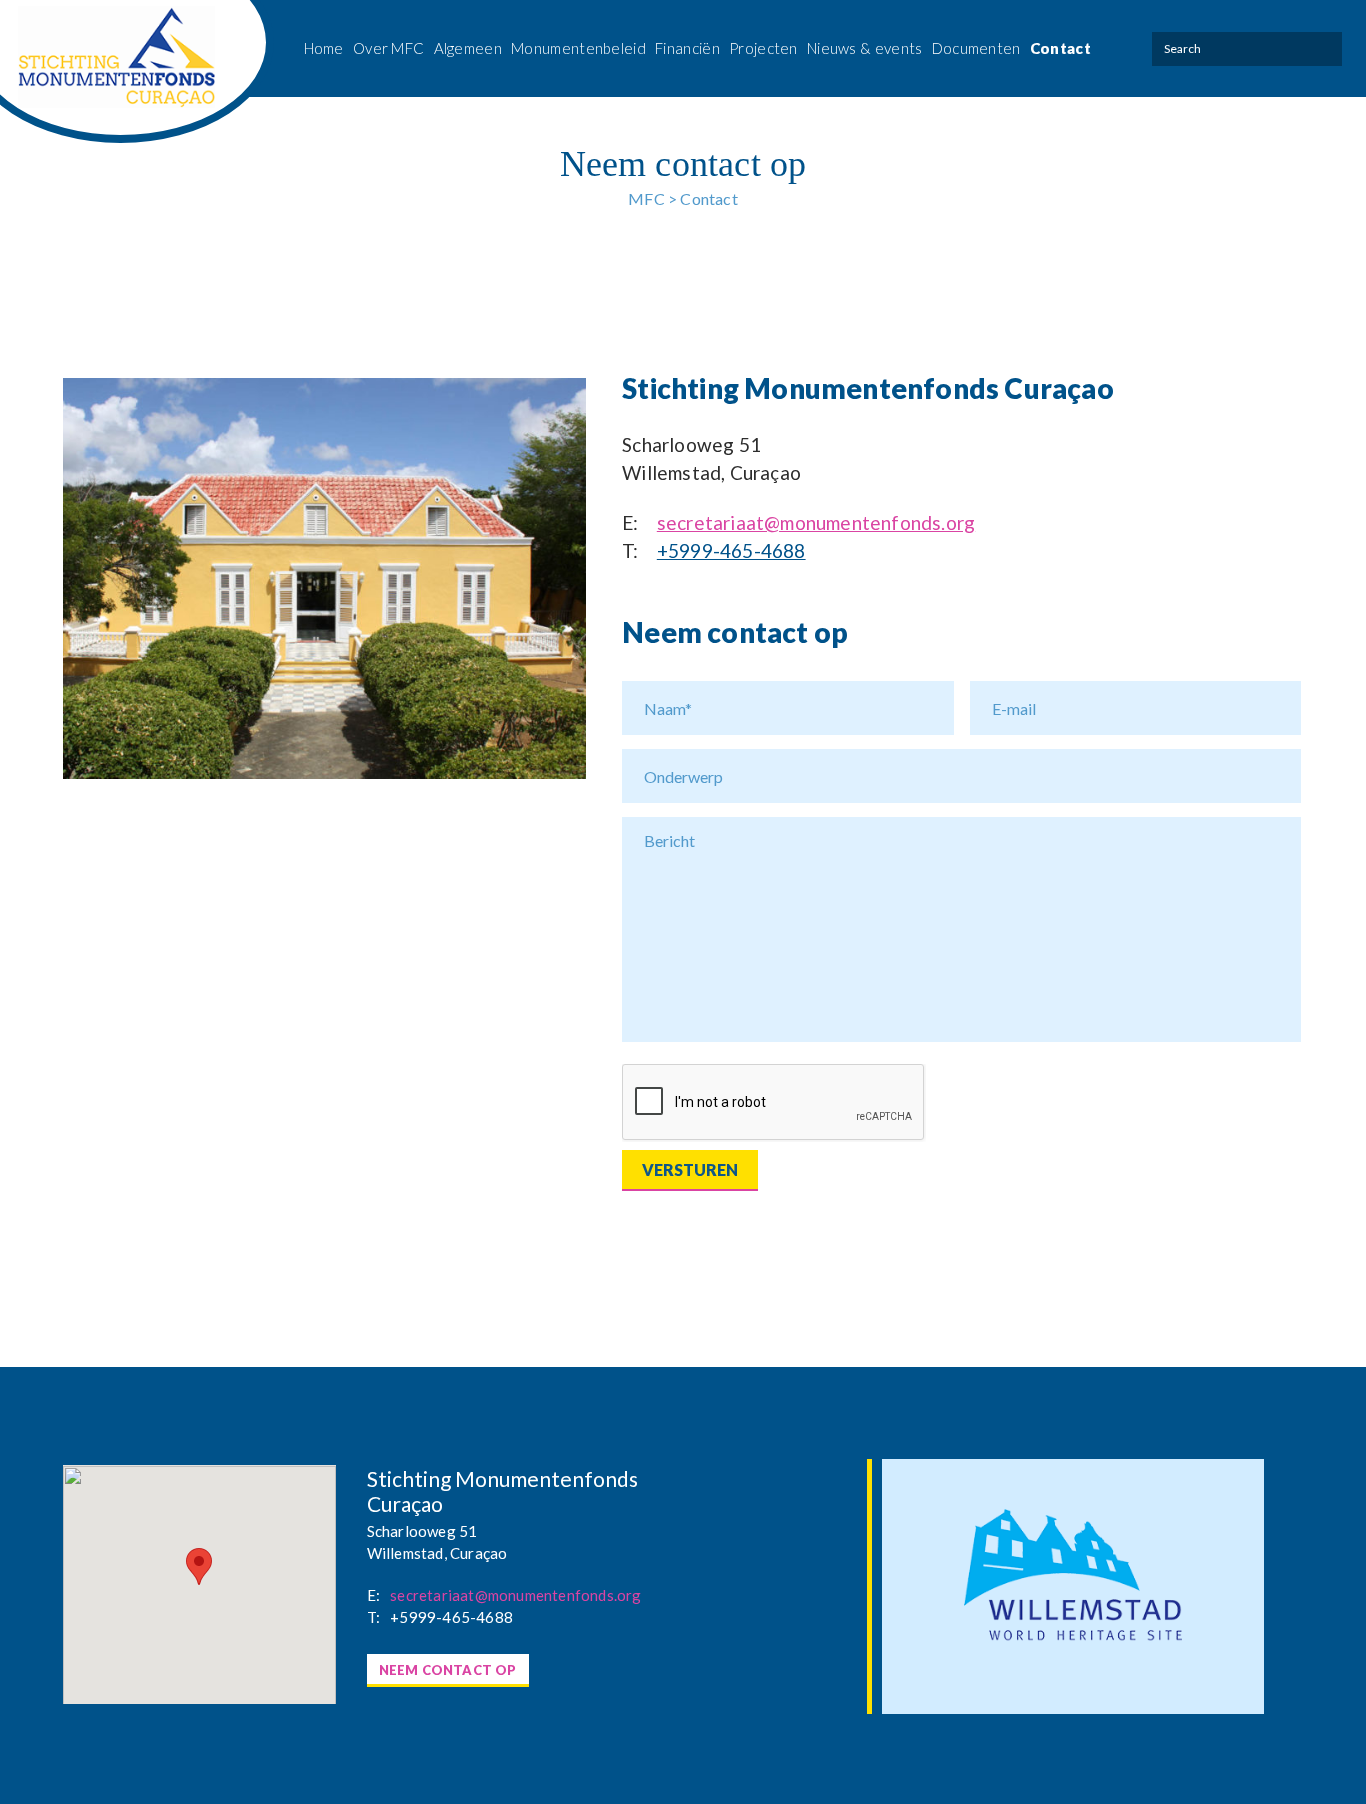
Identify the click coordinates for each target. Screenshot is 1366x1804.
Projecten (763, 48)
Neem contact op (448, 1670)
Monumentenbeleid (578, 48)
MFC (646, 198)
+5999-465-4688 (731, 550)
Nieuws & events (865, 48)
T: (630, 550)
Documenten (976, 48)
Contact (1060, 48)
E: (630, 522)
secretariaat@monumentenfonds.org (816, 522)
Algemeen (468, 48)
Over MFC (388, 48)
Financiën (687, 48)
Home (324, 48)
